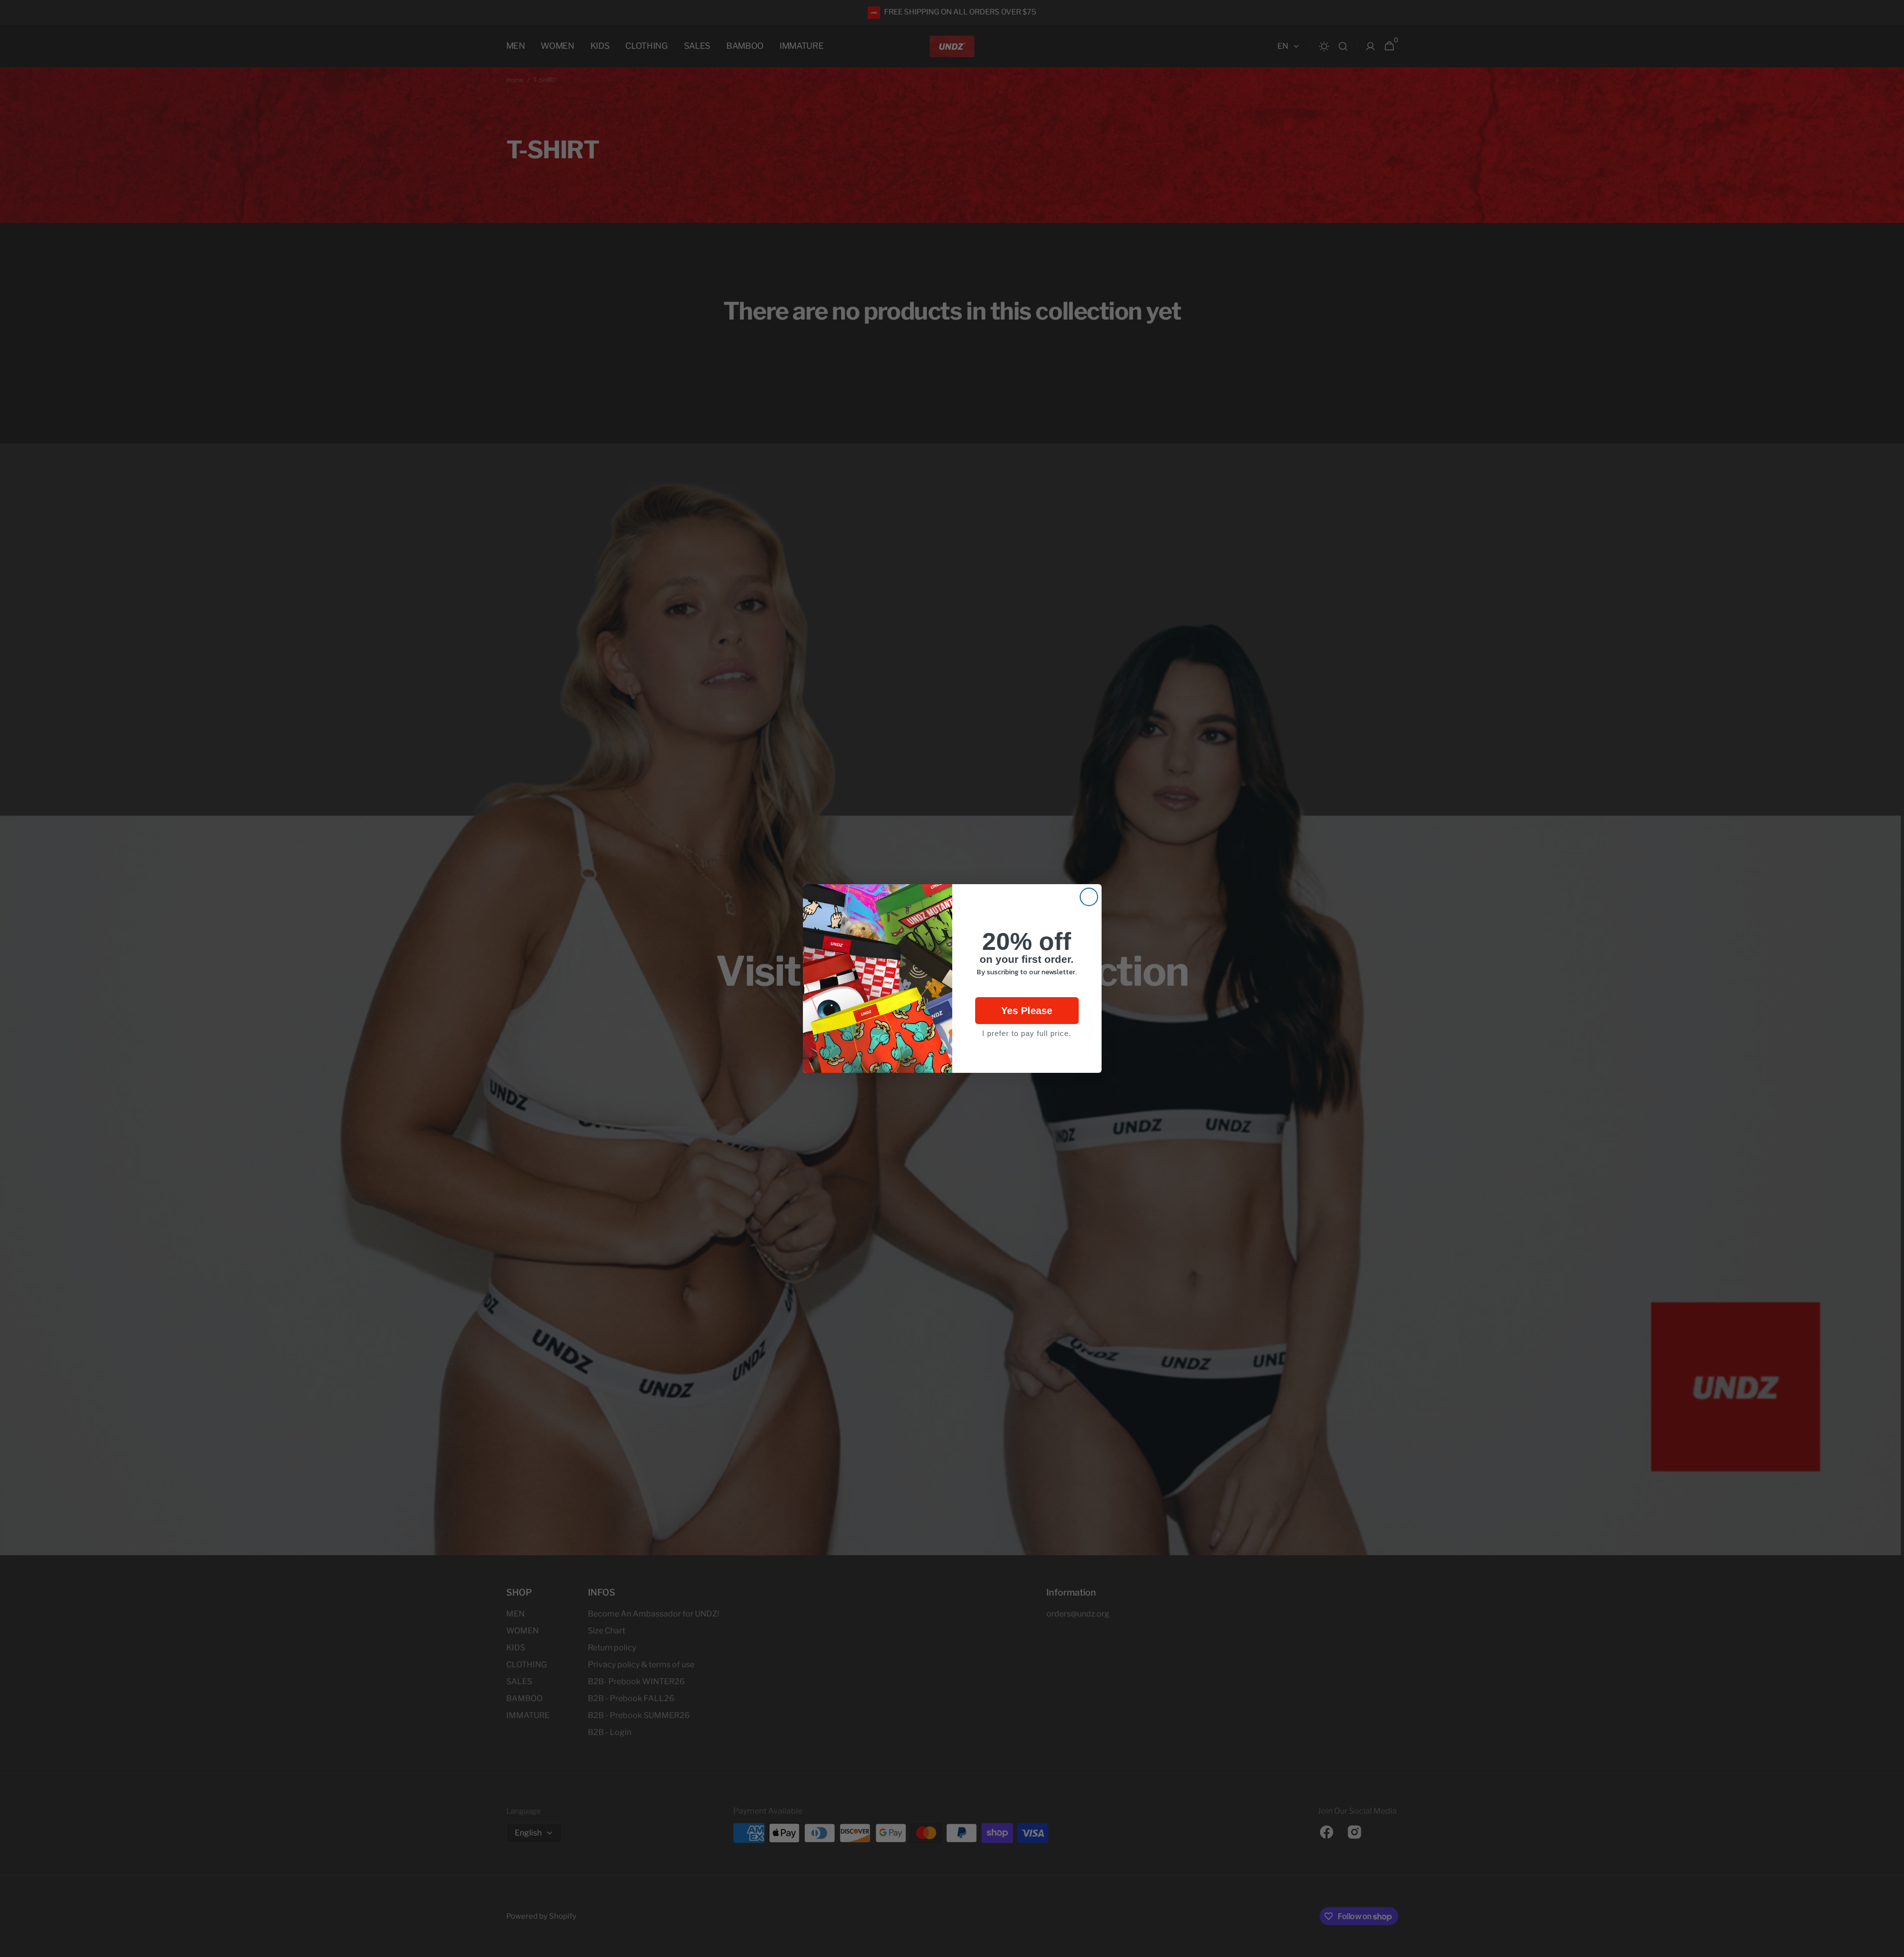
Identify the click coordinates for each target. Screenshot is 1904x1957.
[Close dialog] (1089, 897)
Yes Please (1027, 1011)
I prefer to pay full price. (1027, 1033)
